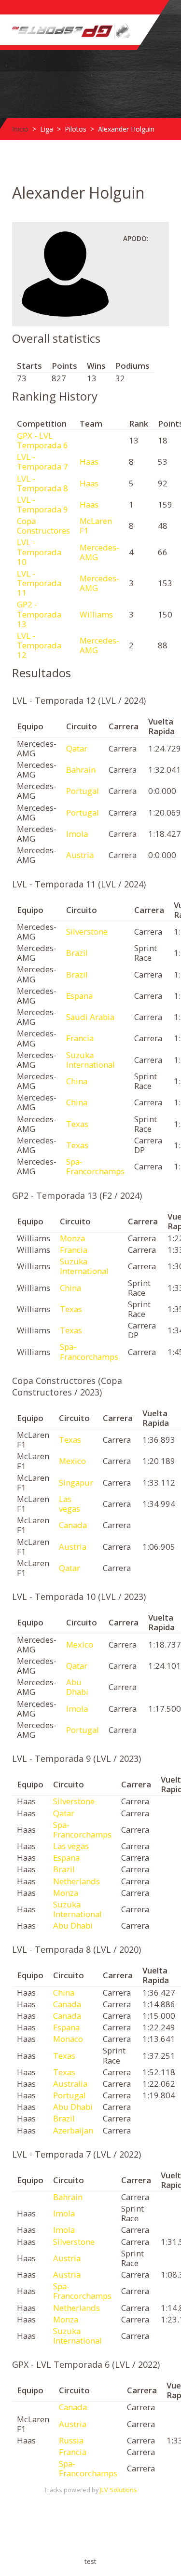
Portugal (83, 791)
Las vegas (70, 1504)
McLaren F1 (96, 526)
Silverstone (87, 932)
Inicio (20, 129)
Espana (79, 996)
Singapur (76, 1483)
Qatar (77, 748)
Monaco (68, 2039)
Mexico (72, 1461)
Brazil (77, 953)
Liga (47, 129)
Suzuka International (90, 1060)
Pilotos (76, 129)
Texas (77, 1124)
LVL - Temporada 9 (42, 504)
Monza (72, 1238)
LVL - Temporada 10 (39, 552)
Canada (73, 1525)
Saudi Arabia (90, 1017)
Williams (96, 614)
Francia (80, 1038)
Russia (71, 2440)
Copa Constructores (43, 526)
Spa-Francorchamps (95, 1166)
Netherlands (77, 1881)
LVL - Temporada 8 (42, 483)
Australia (70, 2084)
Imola (77, 834)
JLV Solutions (118, 2490)
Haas (89, 462)
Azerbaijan (73, 2130)
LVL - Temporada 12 (39, 645)
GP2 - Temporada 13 (39, 614)
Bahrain (81, 770)
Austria (80, 855)
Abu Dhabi (77, 1687)
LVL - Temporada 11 (39, 583)
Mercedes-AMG (99, 552)
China (77, 1081)
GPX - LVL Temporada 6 (42, 440)
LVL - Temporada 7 (42, 462)
